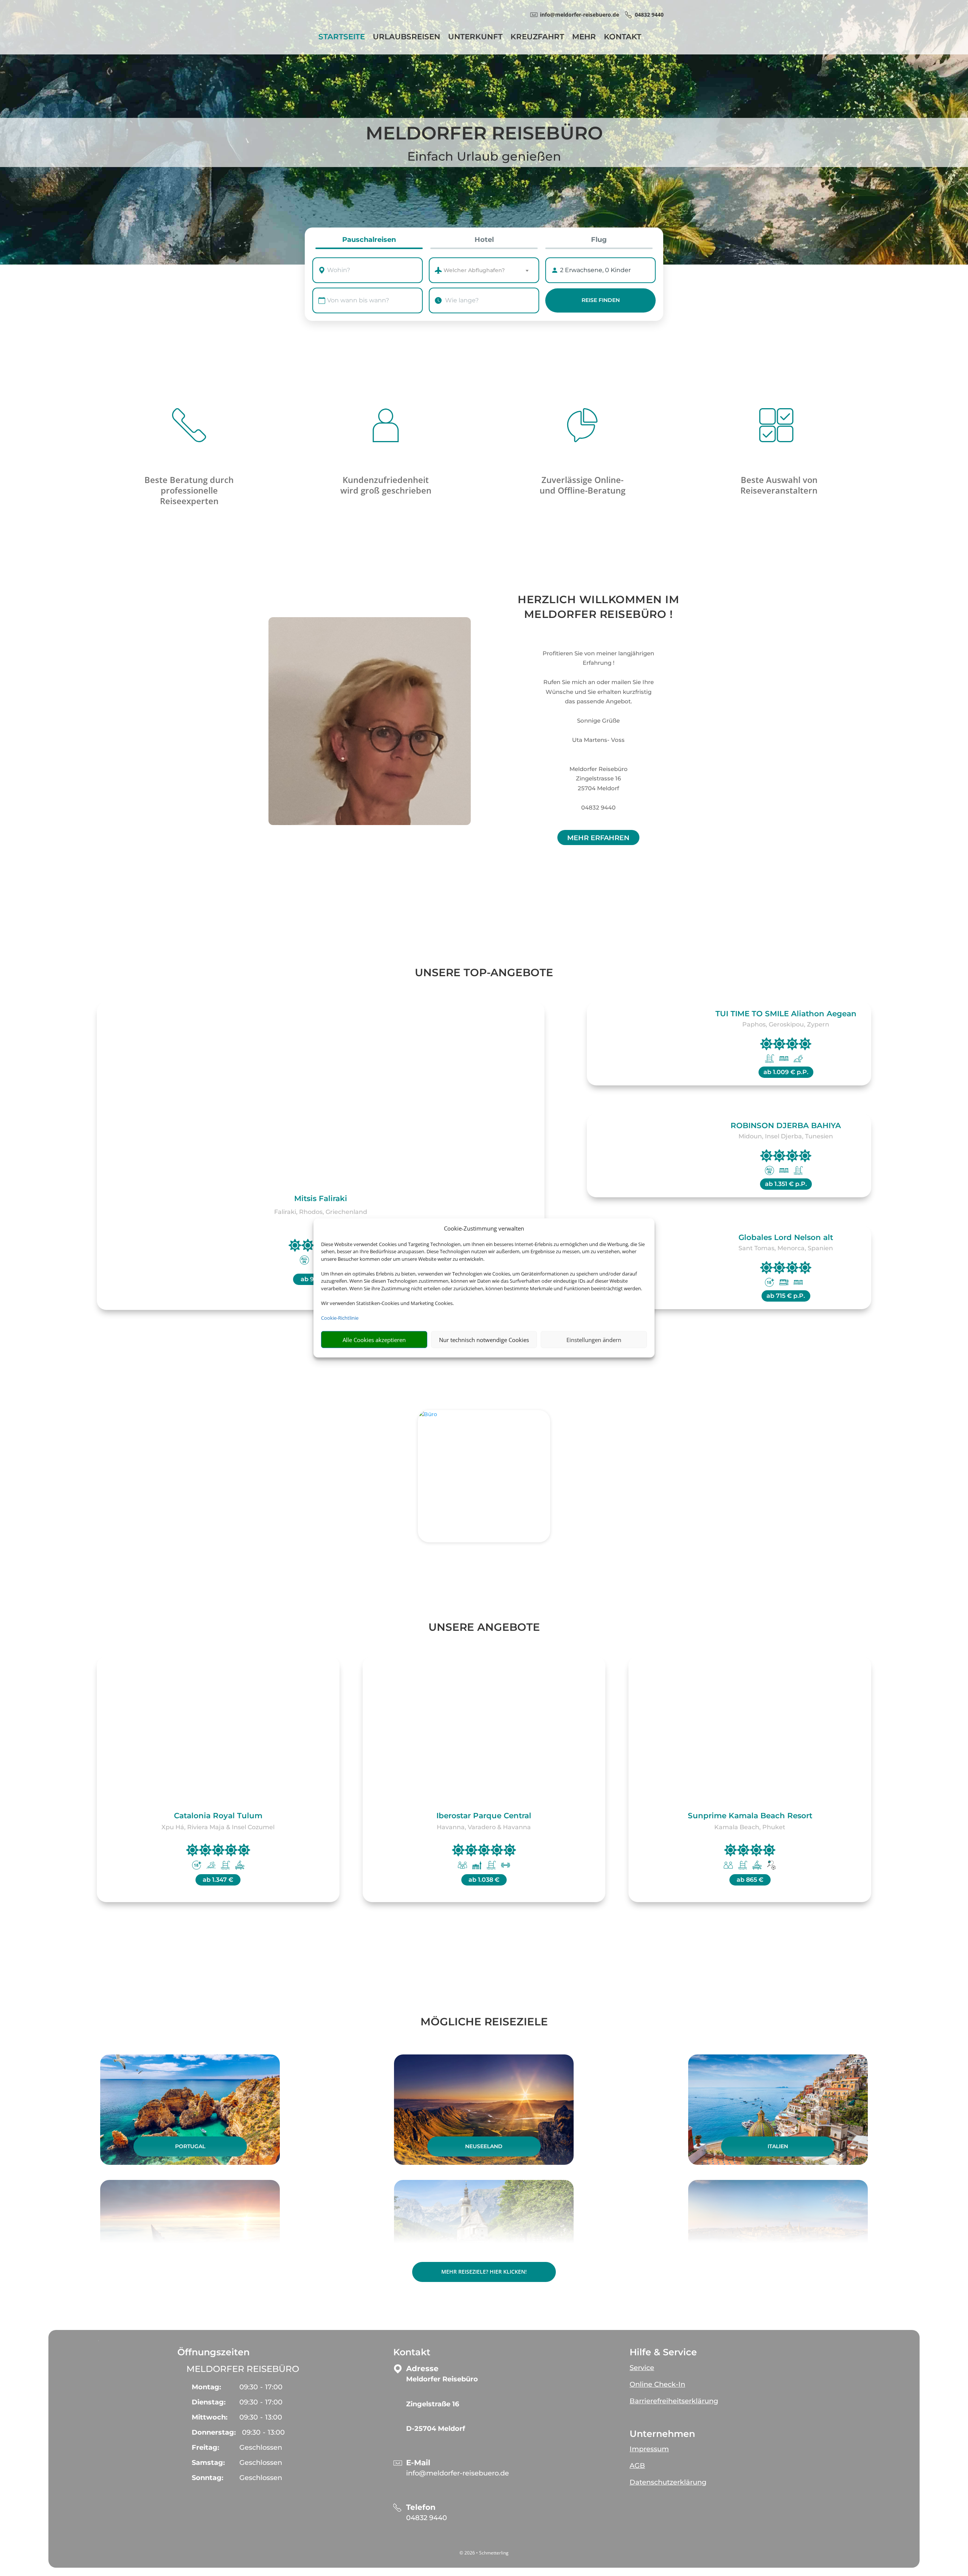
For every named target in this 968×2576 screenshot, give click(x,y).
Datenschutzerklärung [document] (668, 2482)
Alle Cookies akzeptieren (374, 1340)
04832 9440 (427, 2518)
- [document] (261, 2387)
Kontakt (623, 38)
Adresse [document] (422, 2369)
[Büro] (484, 1476)
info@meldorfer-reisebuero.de (458, 2473)
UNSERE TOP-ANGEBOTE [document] (484, 972)
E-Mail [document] (418, 2463)
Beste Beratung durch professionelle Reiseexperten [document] (189, 490)
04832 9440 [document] (649, 15)
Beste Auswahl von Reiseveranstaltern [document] (779, 485)
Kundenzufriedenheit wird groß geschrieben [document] (386, 485)
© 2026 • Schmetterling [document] (484, 2553)
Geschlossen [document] (261, 2448)
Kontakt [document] (412, 2352)
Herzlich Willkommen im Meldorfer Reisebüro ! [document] (598, 607)
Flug (599, 240)
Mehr (584, 38)
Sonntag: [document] (208, 2478)
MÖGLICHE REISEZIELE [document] (484, 2022)
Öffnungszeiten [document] (213, 2352)
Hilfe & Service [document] (663, 2352)
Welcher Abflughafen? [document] (474, 270)
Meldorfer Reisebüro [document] (484, 134)
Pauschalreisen (369, 240)
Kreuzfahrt (537, 38)
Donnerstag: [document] (214, 2432)
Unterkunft (475, 38)
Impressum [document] (649, 2449)
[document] (495, 2383)
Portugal (190, 2146)
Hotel (484, 240)
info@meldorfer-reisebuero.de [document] (579, 15)
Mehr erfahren (598, 838)
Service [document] (642, 2368)
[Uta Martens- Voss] (370, 721)
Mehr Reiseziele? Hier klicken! (484, 2272)
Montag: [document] (206, 2387)
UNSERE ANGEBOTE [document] (484, 1627)
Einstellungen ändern (594, 1340)
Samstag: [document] (208, 2463)
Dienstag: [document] (209, 2402)
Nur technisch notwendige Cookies (484, 1340)
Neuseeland (484, 2146)
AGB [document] (637, 2466)
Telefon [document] (421, 2507)
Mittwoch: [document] (210, 2417)
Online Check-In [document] (657, 2384)
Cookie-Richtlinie (340, 1318)
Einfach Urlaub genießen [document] (484, 156)
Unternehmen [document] (662, 2434)
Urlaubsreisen (406, 38)
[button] (717, 2365)
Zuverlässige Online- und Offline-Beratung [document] (583, 485)
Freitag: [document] (206, 2448)
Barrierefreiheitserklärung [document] (674, 2401)
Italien (778, 2146)
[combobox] (374, 270)
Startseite (342, 38)
